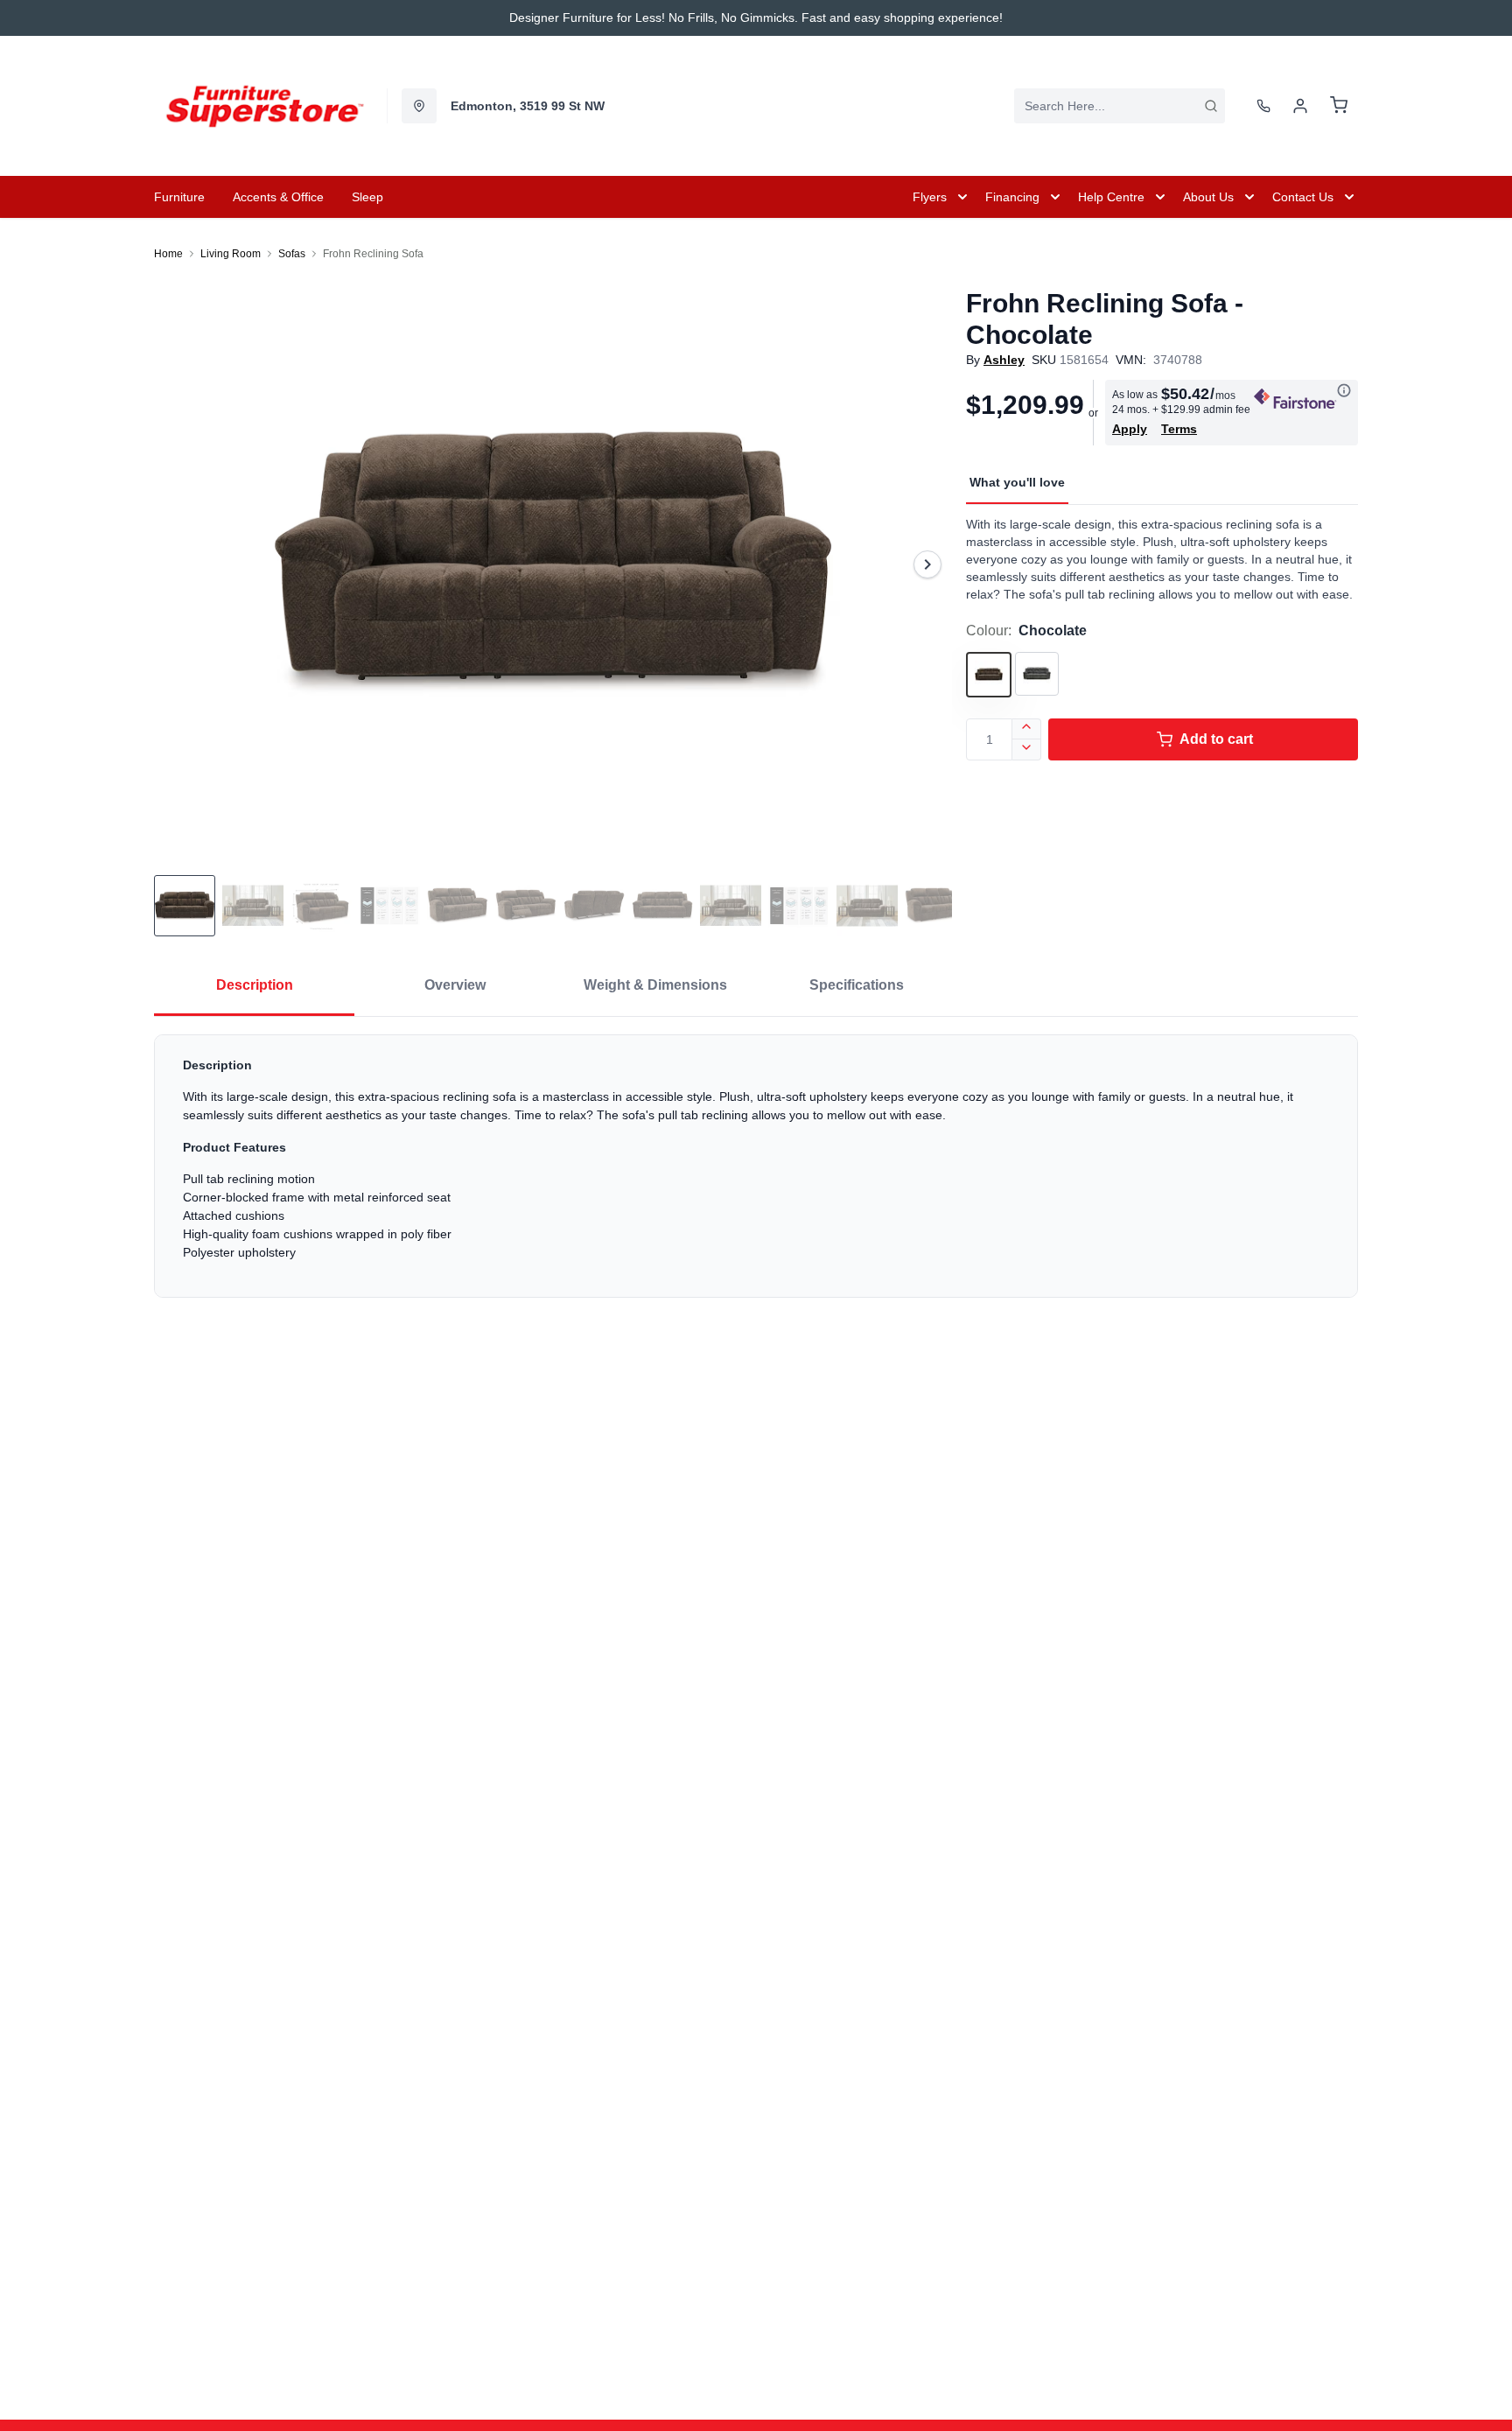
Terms (1179, 429)
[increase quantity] (1027, 729)
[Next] (927, 564)
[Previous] (178, 564)
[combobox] (1120, 106)
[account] (1300, 106)
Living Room (231, 254)
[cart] (1339, 106)
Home (168, 254)
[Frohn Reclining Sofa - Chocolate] (553, 564)
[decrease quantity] (1027, 750)
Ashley (1004, 360)
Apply (1130, 429)
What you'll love (1017, 482)
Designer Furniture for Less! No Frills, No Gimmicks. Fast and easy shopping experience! (756, 18)
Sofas (292, 254)
